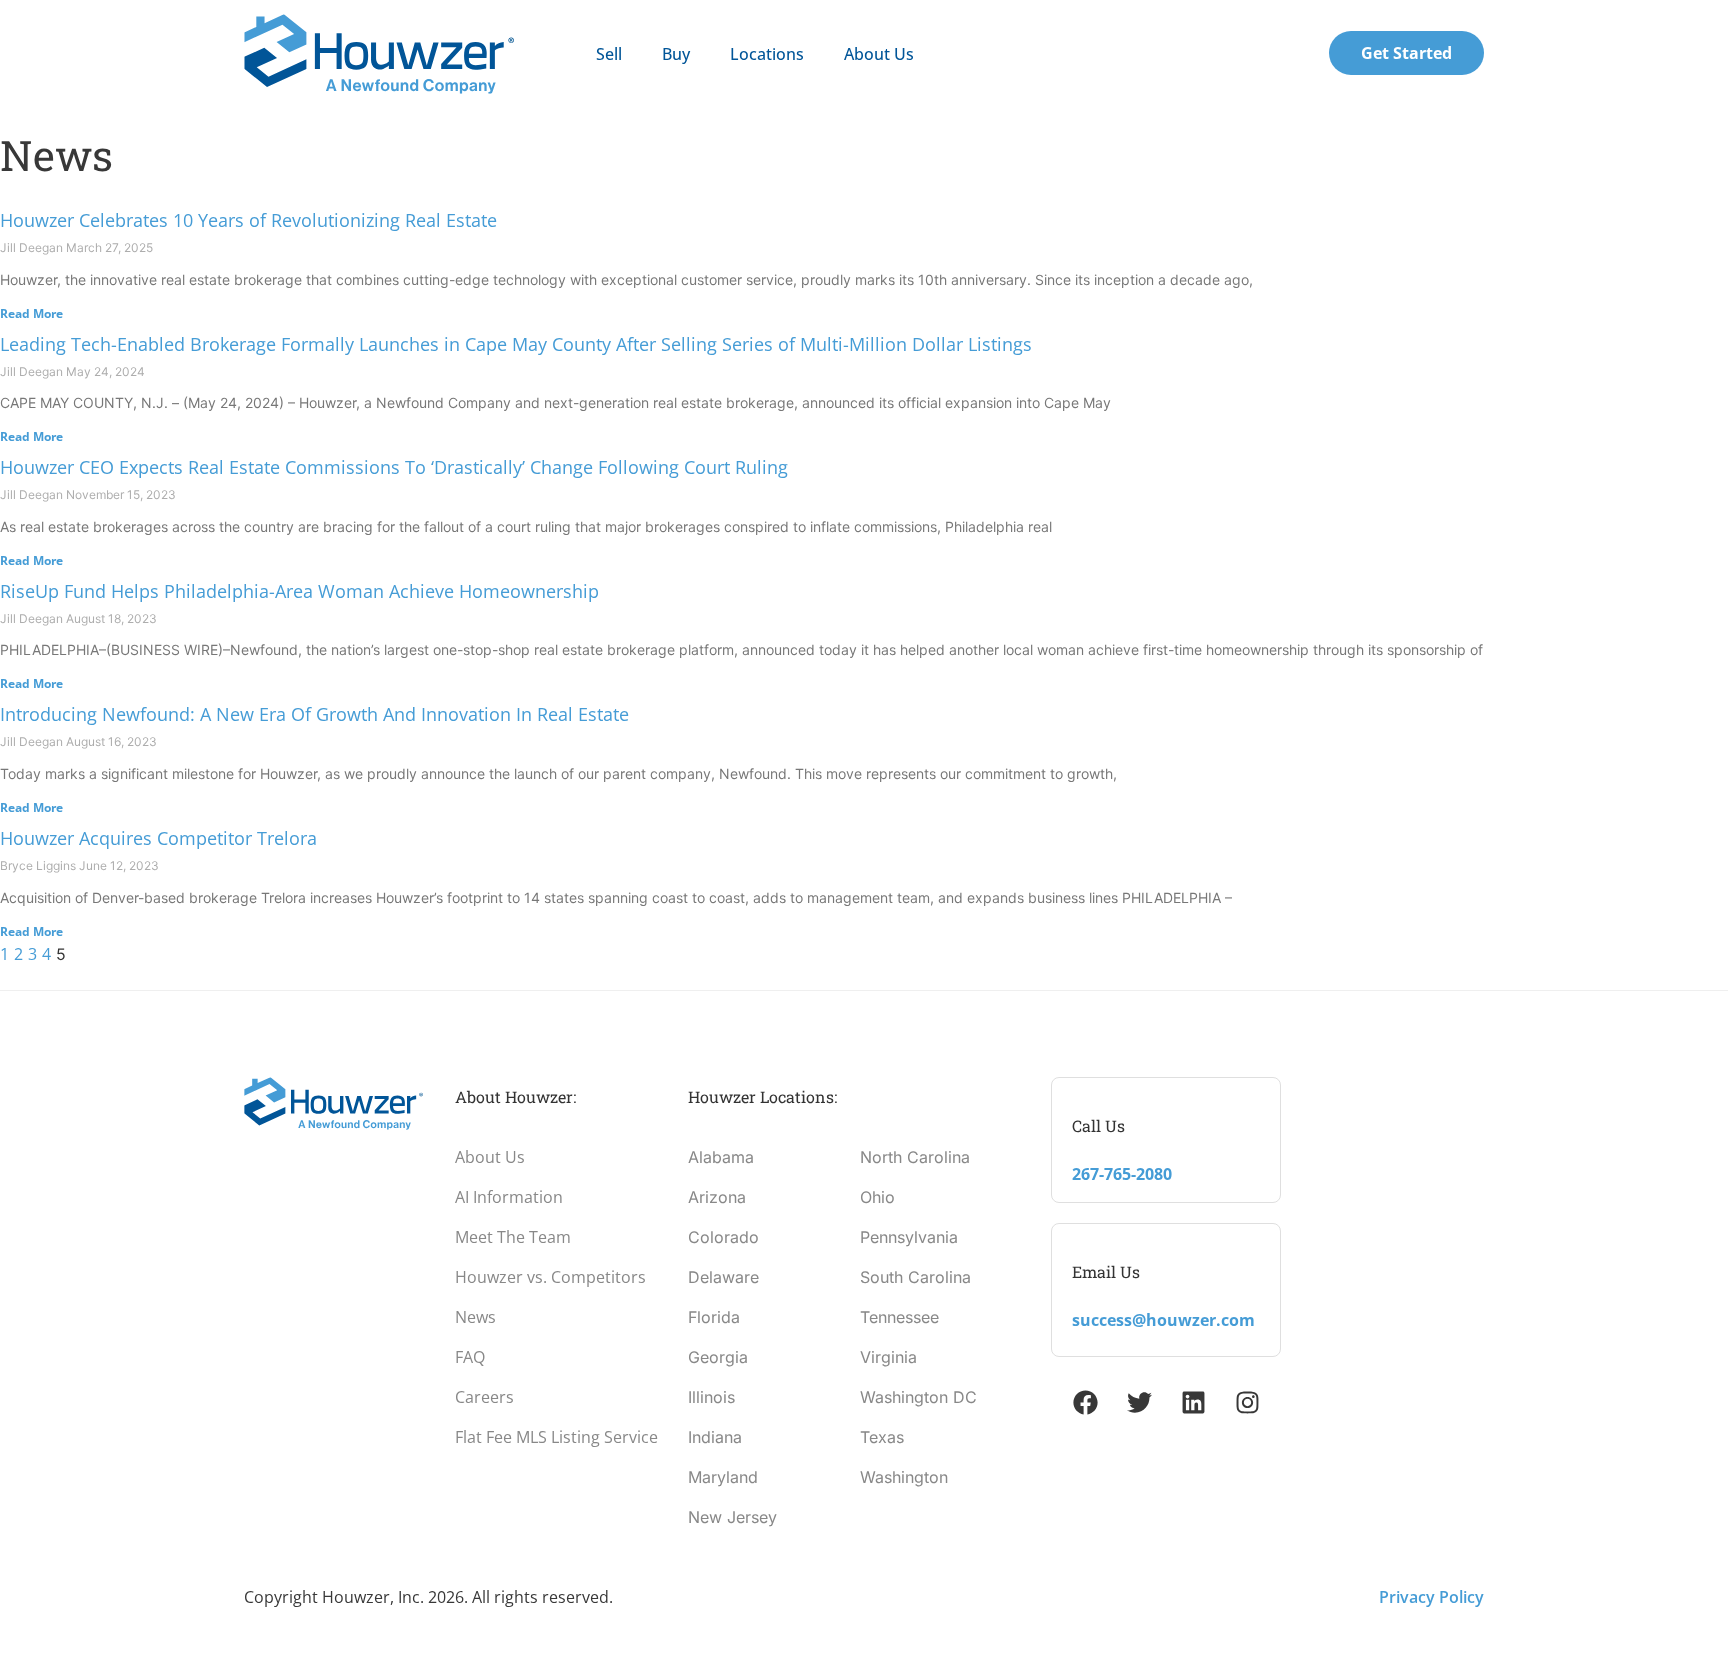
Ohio (877, 1197)
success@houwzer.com (1163, 1320)
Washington (904, 1477)
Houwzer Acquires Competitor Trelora (158, 838)
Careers (484, 1397)
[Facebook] (1085, 1402)
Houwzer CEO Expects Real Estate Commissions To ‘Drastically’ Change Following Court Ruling (394, 467)
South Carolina (915, 1277)
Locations (767, 54)
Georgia (718, 1357)
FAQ (470, 1357)
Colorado (723, 1237)
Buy (676, 54)
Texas (882, 1437)
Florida (714, 1317)
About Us (879, 54)
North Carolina (915, 1157)
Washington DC (918, 1397)
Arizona (717, 1197)
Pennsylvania (909, 1237)
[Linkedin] (1193, 1402)
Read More (31, 313)
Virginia (888, 1357)
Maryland (723, 1477)
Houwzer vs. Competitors (550, 1277)
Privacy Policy (1431, 1597)
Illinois (711, 1397)
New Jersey (732, 1517)
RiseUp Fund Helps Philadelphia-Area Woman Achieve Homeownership (299, 591)
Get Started (1406, 53)
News (475, 1317)
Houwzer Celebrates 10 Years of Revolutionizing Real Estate (248, 220)
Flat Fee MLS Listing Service (556, 1437)
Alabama (721, 1157)
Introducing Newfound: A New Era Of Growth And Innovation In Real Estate (314, 714)
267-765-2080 (1122, 1174)
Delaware (723, 1277)
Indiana (715, 1437)
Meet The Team (513, 1237)
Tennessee (899, 1317)
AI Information (509, 1197)
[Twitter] (1139, 1402)
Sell (609, 54)
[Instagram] (1247, 1402)
